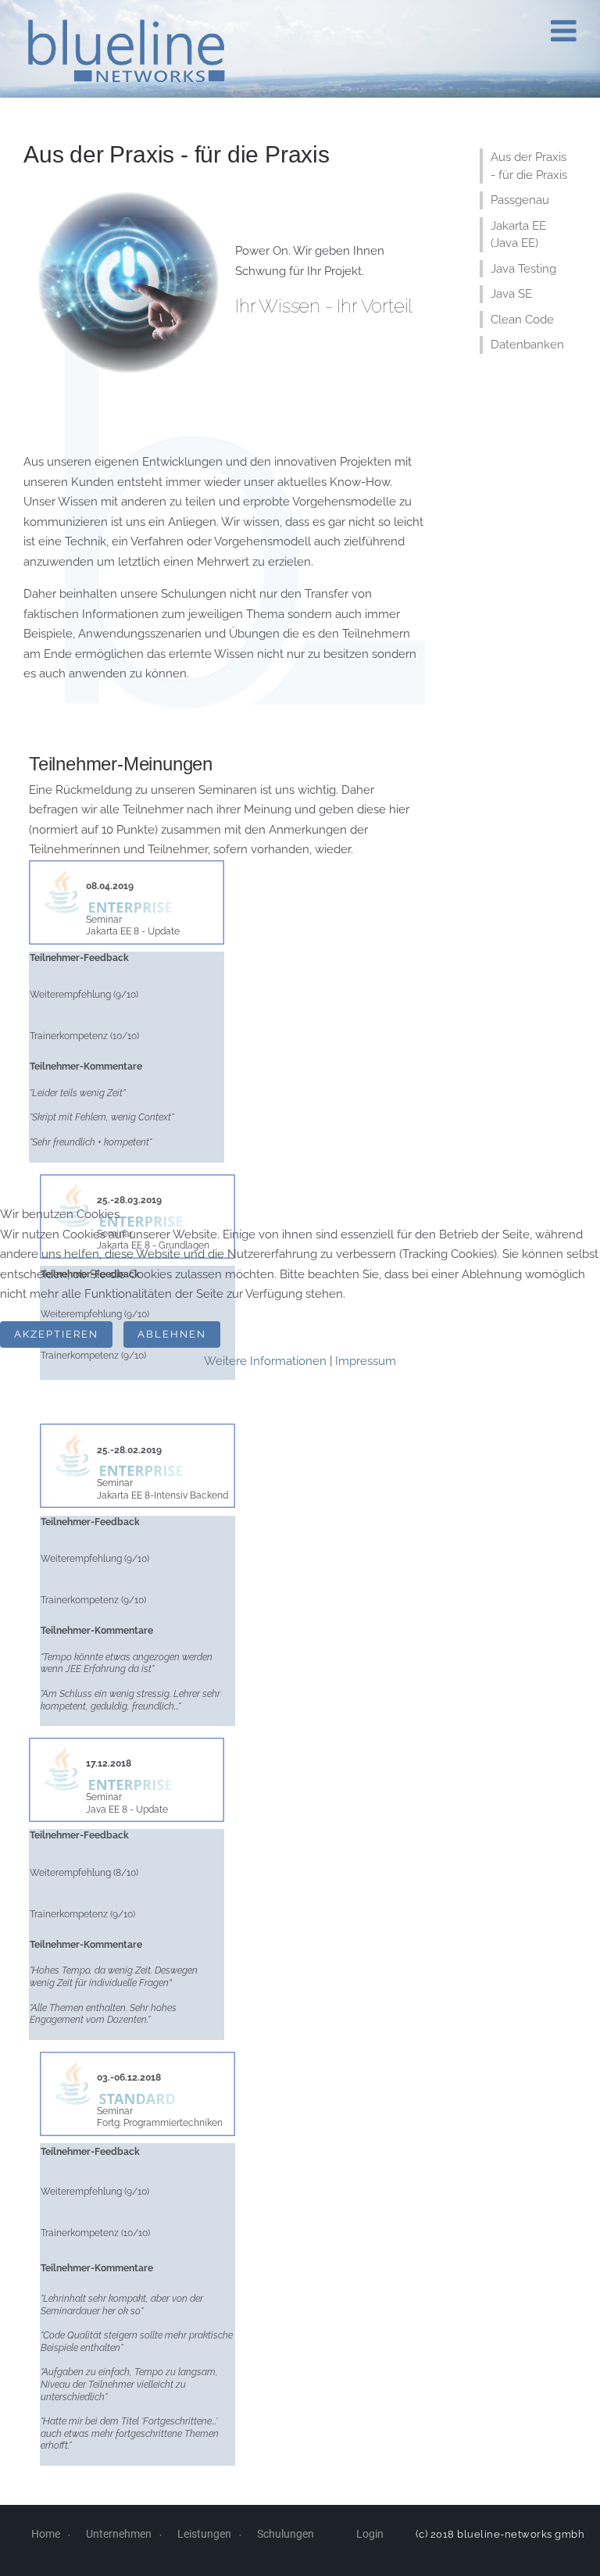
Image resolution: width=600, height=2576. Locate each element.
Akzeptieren (56, 1334)
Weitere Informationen (265, 1361)
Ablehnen (172, 1334)
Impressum (366, 1361)
